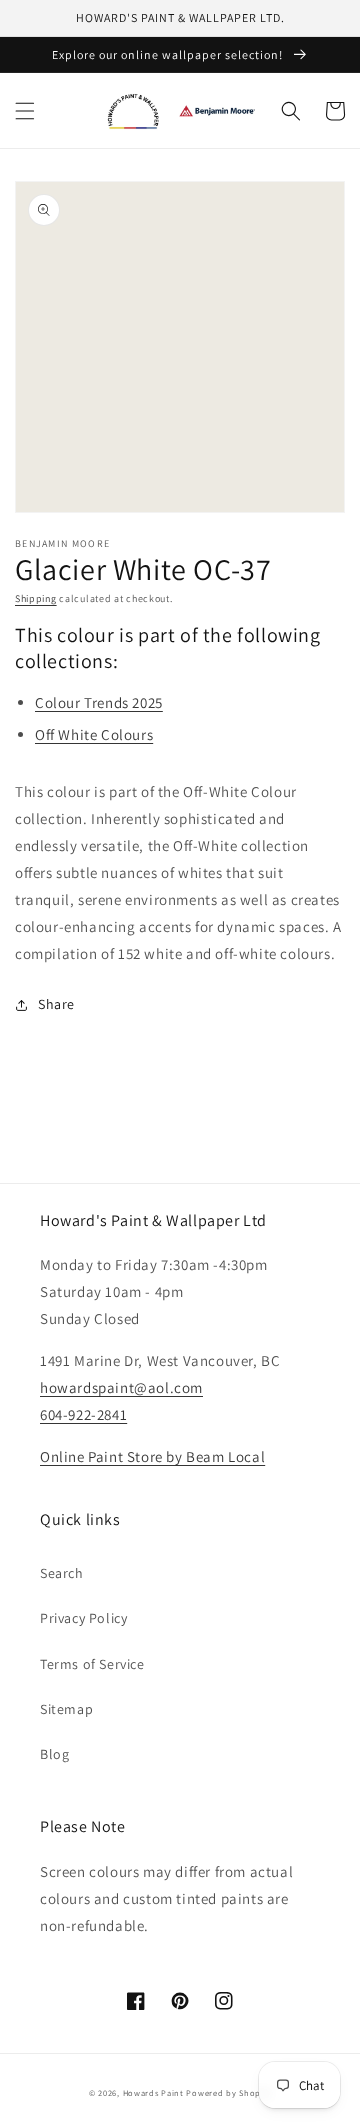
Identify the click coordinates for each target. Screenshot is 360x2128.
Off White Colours (94, 734)
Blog (54, 1754)
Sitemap (66, 1709)
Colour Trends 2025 (99, 702)
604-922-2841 (83, 1414)
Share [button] (56, 1004)
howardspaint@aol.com (121, 1387)
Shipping (36, 598)
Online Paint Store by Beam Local (152, 1456)
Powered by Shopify (228, 2092)
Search (62, 1573)
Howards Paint (153, 2092)
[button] (25, 111)
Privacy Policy (83, 1618)
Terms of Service (92, 1664)
